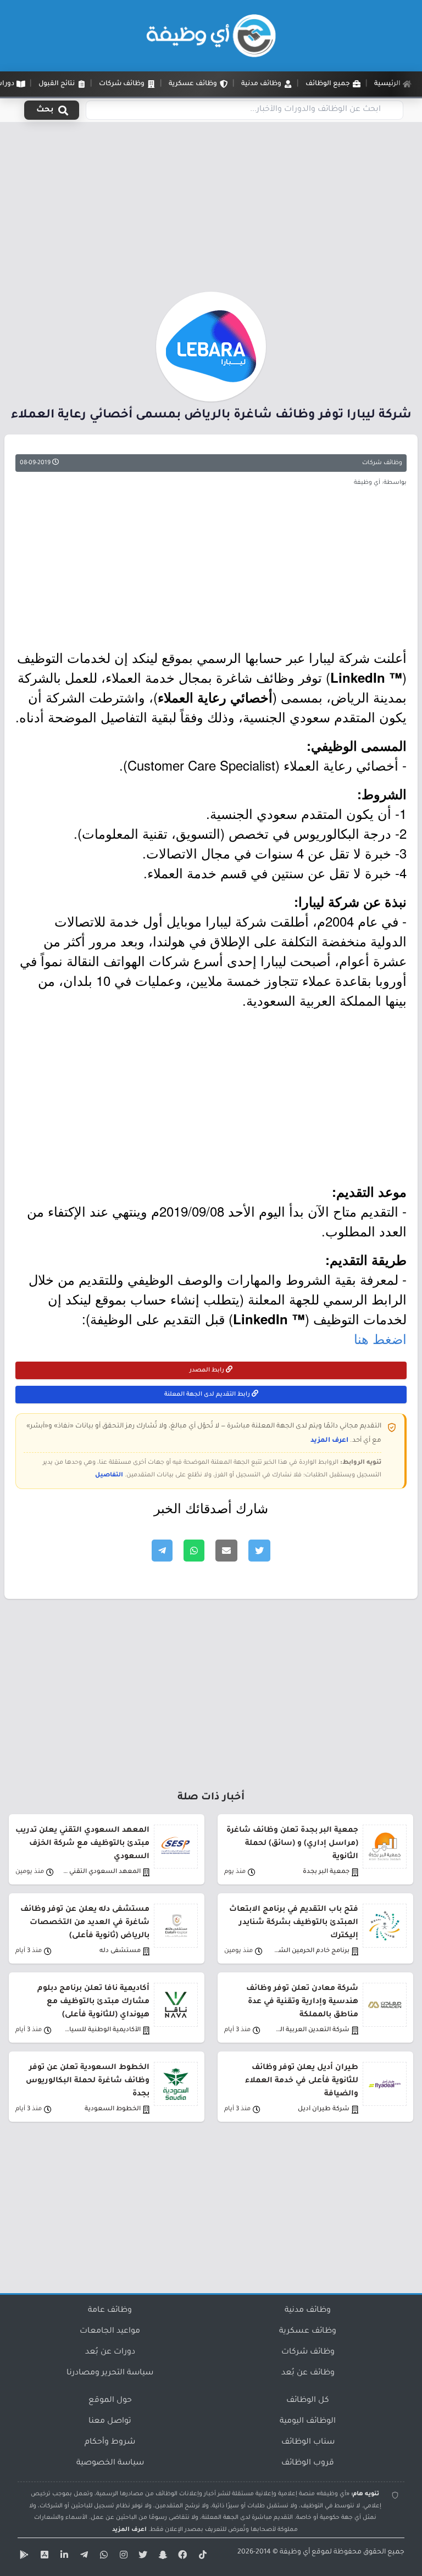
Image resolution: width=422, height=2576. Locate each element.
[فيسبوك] (181, 2557)
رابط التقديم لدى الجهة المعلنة (208, 1395)
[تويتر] (142, 2557)
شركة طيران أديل (324, 2109)
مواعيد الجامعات (110, 2332)
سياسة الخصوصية (110, 2463)
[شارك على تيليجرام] (162, 1551)
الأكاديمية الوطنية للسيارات (101, 2030)
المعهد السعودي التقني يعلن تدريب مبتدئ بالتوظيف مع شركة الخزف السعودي (82, 1844)
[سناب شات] (162, 2557)
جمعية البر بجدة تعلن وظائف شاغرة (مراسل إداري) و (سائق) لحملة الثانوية (292, 1844)
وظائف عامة (110, 2311)
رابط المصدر (208, 1370)
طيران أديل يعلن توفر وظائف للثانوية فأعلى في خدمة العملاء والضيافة (302, 2081)
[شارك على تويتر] (259, 1551)
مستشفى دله (120, 1951)
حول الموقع (110, 2401)
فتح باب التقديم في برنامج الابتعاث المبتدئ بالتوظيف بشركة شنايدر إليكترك (294, 1923)
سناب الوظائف (308, 2443)
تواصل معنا (110, 2422)
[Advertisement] (211, 210)
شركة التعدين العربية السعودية (310, 2030)
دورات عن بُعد (110, 2352)
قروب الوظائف (308, 2463)
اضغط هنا (380, 1338)
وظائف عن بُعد (308, 2373)
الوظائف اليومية (308, 2422)
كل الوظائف (308, 2401)
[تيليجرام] (82, 2557)
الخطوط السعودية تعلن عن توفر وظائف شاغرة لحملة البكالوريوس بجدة (88, 2081)
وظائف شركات (382, 463)
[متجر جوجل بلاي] (23, 2557)
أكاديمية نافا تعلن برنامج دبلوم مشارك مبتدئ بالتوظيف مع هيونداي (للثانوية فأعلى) (93, 2002)
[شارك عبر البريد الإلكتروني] (226, 1551)
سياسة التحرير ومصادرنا (110, 2373)
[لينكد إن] (63, 2557)
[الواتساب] (102, 2557)
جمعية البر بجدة (326, 1872)
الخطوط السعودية (113, 2109)
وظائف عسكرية (308, 2332)
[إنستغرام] (122, 2557)
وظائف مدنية (308, 2311)
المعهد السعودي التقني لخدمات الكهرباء (101, 1872)
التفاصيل (109, 1475)
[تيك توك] (201, 2557)
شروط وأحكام (110, 2443)
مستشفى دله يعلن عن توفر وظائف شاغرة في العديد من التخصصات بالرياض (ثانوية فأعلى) (85, 1923)
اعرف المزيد (329, 1441)
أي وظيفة (295, 2552)
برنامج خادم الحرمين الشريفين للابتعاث (310, 1951)
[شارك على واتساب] (194, 1551)
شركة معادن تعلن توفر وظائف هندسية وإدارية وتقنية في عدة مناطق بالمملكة (302, 2002)
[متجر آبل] (43, 2557)
